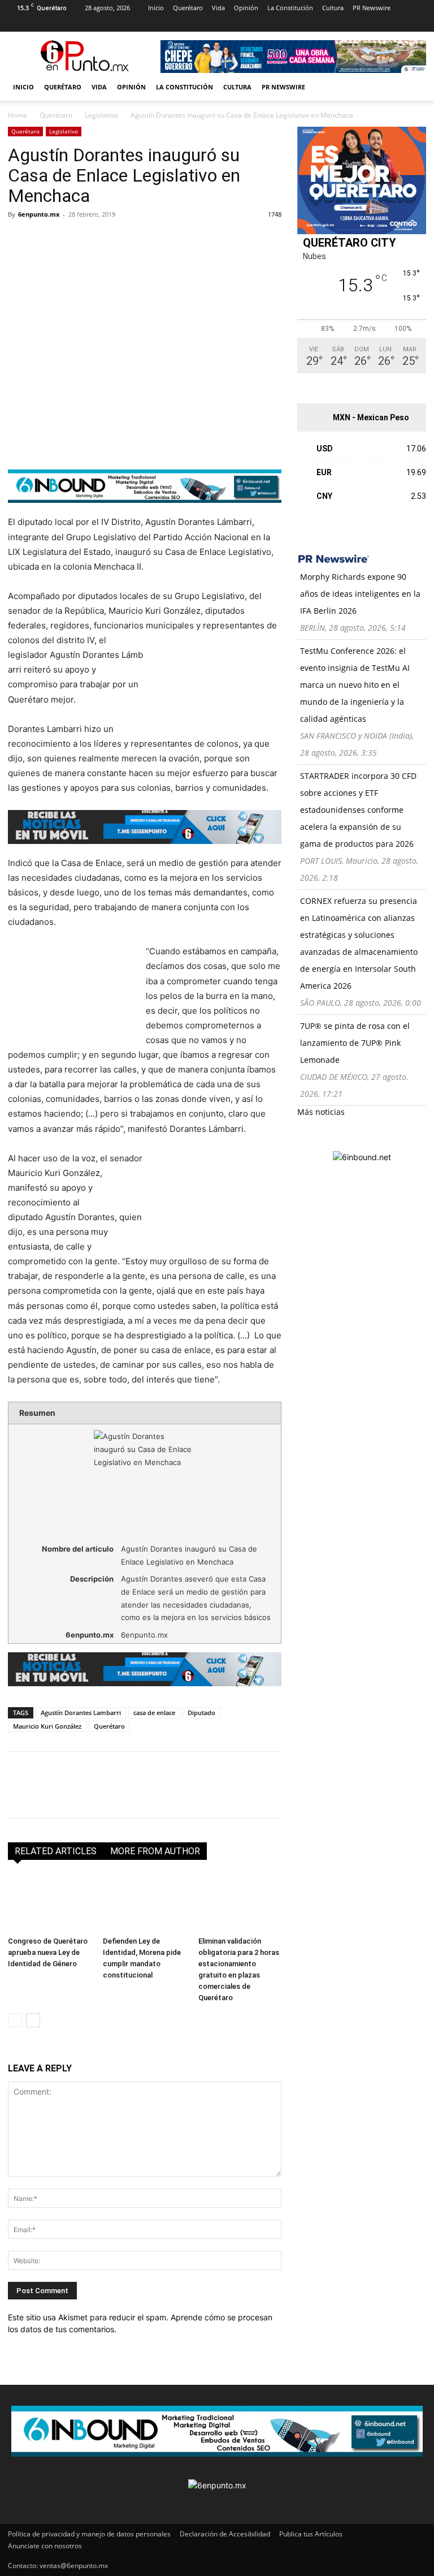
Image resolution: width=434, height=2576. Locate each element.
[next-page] (33, 2020)
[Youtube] (110, 24)
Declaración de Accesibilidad (225, 2534)
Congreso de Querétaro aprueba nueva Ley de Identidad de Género (48, 1952)
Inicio (156, 8)
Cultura (333, 8)
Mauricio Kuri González (47, 1726)
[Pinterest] (72, 24)
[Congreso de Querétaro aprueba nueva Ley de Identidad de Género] (49, 1903)
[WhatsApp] (97, 240)
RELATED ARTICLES (56, 1851)
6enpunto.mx (39, 214)
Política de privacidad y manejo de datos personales (89, 2534)
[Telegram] (123, 240)
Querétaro (188, 8)
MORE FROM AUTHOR (155, 1851)
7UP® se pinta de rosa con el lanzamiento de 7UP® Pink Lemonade (355, 1043)
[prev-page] (15, 2020)
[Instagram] (35, 24)
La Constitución (290, 8)
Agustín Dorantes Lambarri (81, 1713)
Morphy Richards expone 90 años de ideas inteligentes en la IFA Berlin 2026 (360, 594)
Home (18, 115)
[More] (150, 240)
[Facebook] (16, 24)
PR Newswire (372, 8)
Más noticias (321, 1112)
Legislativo (101, 115)
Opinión (246, 8)
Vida (218, 8)
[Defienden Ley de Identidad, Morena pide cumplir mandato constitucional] (144, 1903)
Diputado (201, 1713)
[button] (413, 87)
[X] (91, 24)
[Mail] (54, 24)
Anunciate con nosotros (45, 2546)
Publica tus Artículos (311, 2534)
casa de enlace (154, 1713)
